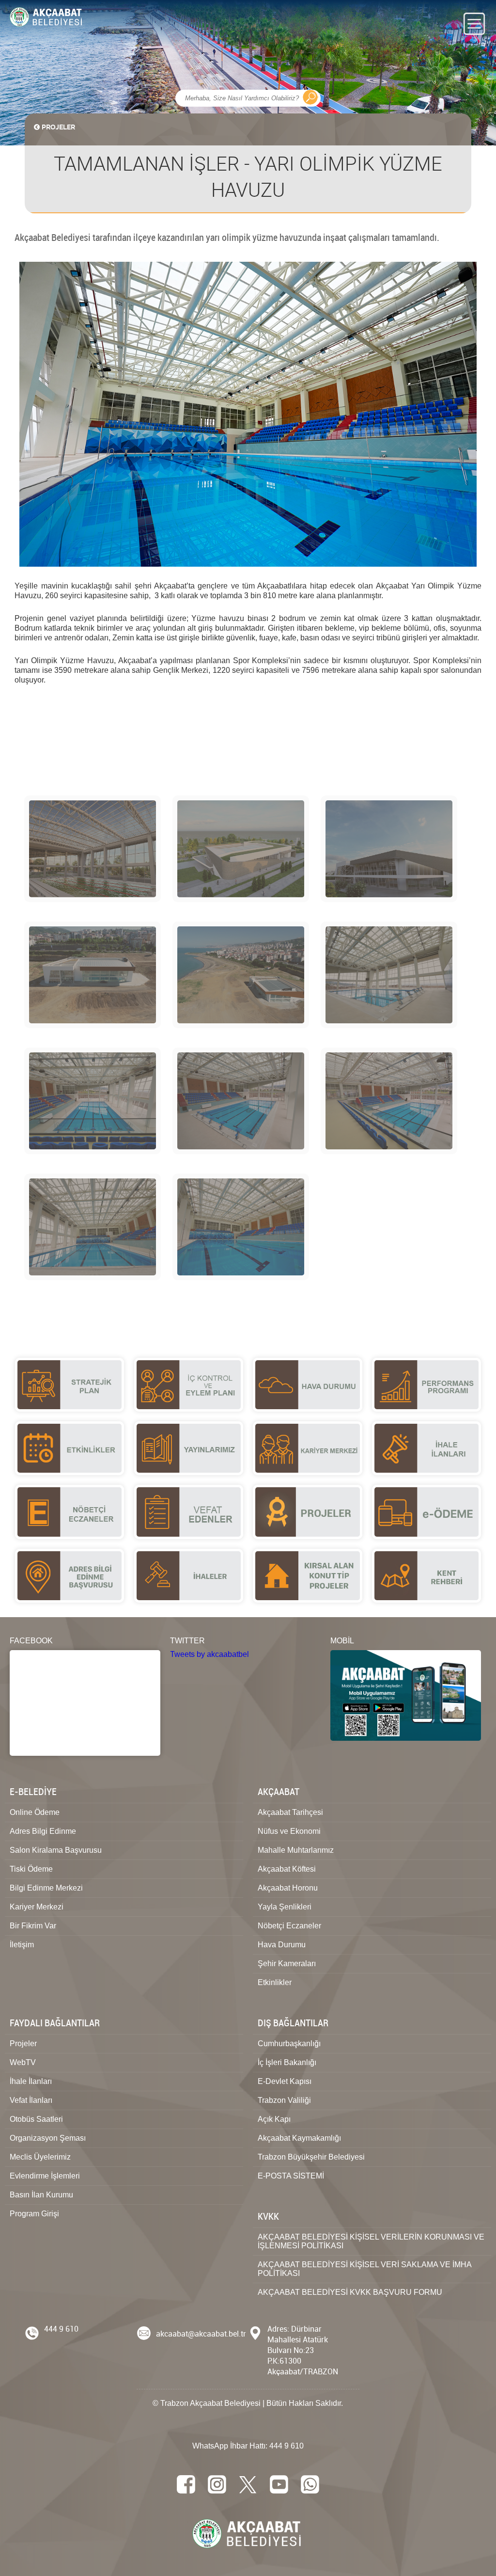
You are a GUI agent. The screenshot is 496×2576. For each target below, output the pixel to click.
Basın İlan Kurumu (41, 2195)
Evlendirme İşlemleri (45, 2176)
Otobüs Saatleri (36, 2119)
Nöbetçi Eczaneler (289, 1926)
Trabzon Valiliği (284, 2100)
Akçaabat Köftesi (287, 1869)
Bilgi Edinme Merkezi (46, 1888)
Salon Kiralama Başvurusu (56, 1850)
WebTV (23, 2062)
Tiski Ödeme (31, 1869)
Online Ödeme (35, 1812)
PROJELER (58, 127)
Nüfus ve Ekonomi (289, 1831)
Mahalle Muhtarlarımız (296, 1850)
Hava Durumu (282, 1945)
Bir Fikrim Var (33, 1926)
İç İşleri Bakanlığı (287, 2062)
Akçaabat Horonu (288, 1888)
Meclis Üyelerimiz (40, 2157)
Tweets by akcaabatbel (209, 1654)
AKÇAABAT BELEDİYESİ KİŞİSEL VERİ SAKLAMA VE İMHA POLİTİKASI (365, 2269)
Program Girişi (34, 2214)
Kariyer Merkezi (37, 1907)
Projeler (23, 2043)
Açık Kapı (274, 2119)
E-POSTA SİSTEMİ (291, 2176)
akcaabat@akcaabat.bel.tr (201, 2334)
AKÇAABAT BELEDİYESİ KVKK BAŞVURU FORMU (350, 2292)
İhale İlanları (31, 2081)
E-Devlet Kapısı (285, 2081)
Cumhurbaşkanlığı (289, 2043)
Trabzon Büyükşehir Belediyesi (311, 2157)
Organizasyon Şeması (48, 2138)
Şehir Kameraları (287, 1964)
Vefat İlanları (31, 2100)
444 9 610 (61, 2329)
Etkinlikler (275, 1982)
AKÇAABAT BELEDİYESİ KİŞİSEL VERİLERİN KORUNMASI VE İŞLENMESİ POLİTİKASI (371, 2241)
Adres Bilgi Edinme (43, 1831)
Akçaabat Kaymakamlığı (299, 2138)
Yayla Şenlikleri (285, 1907)
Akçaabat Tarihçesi (290, 1812)
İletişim (22, 1945)
